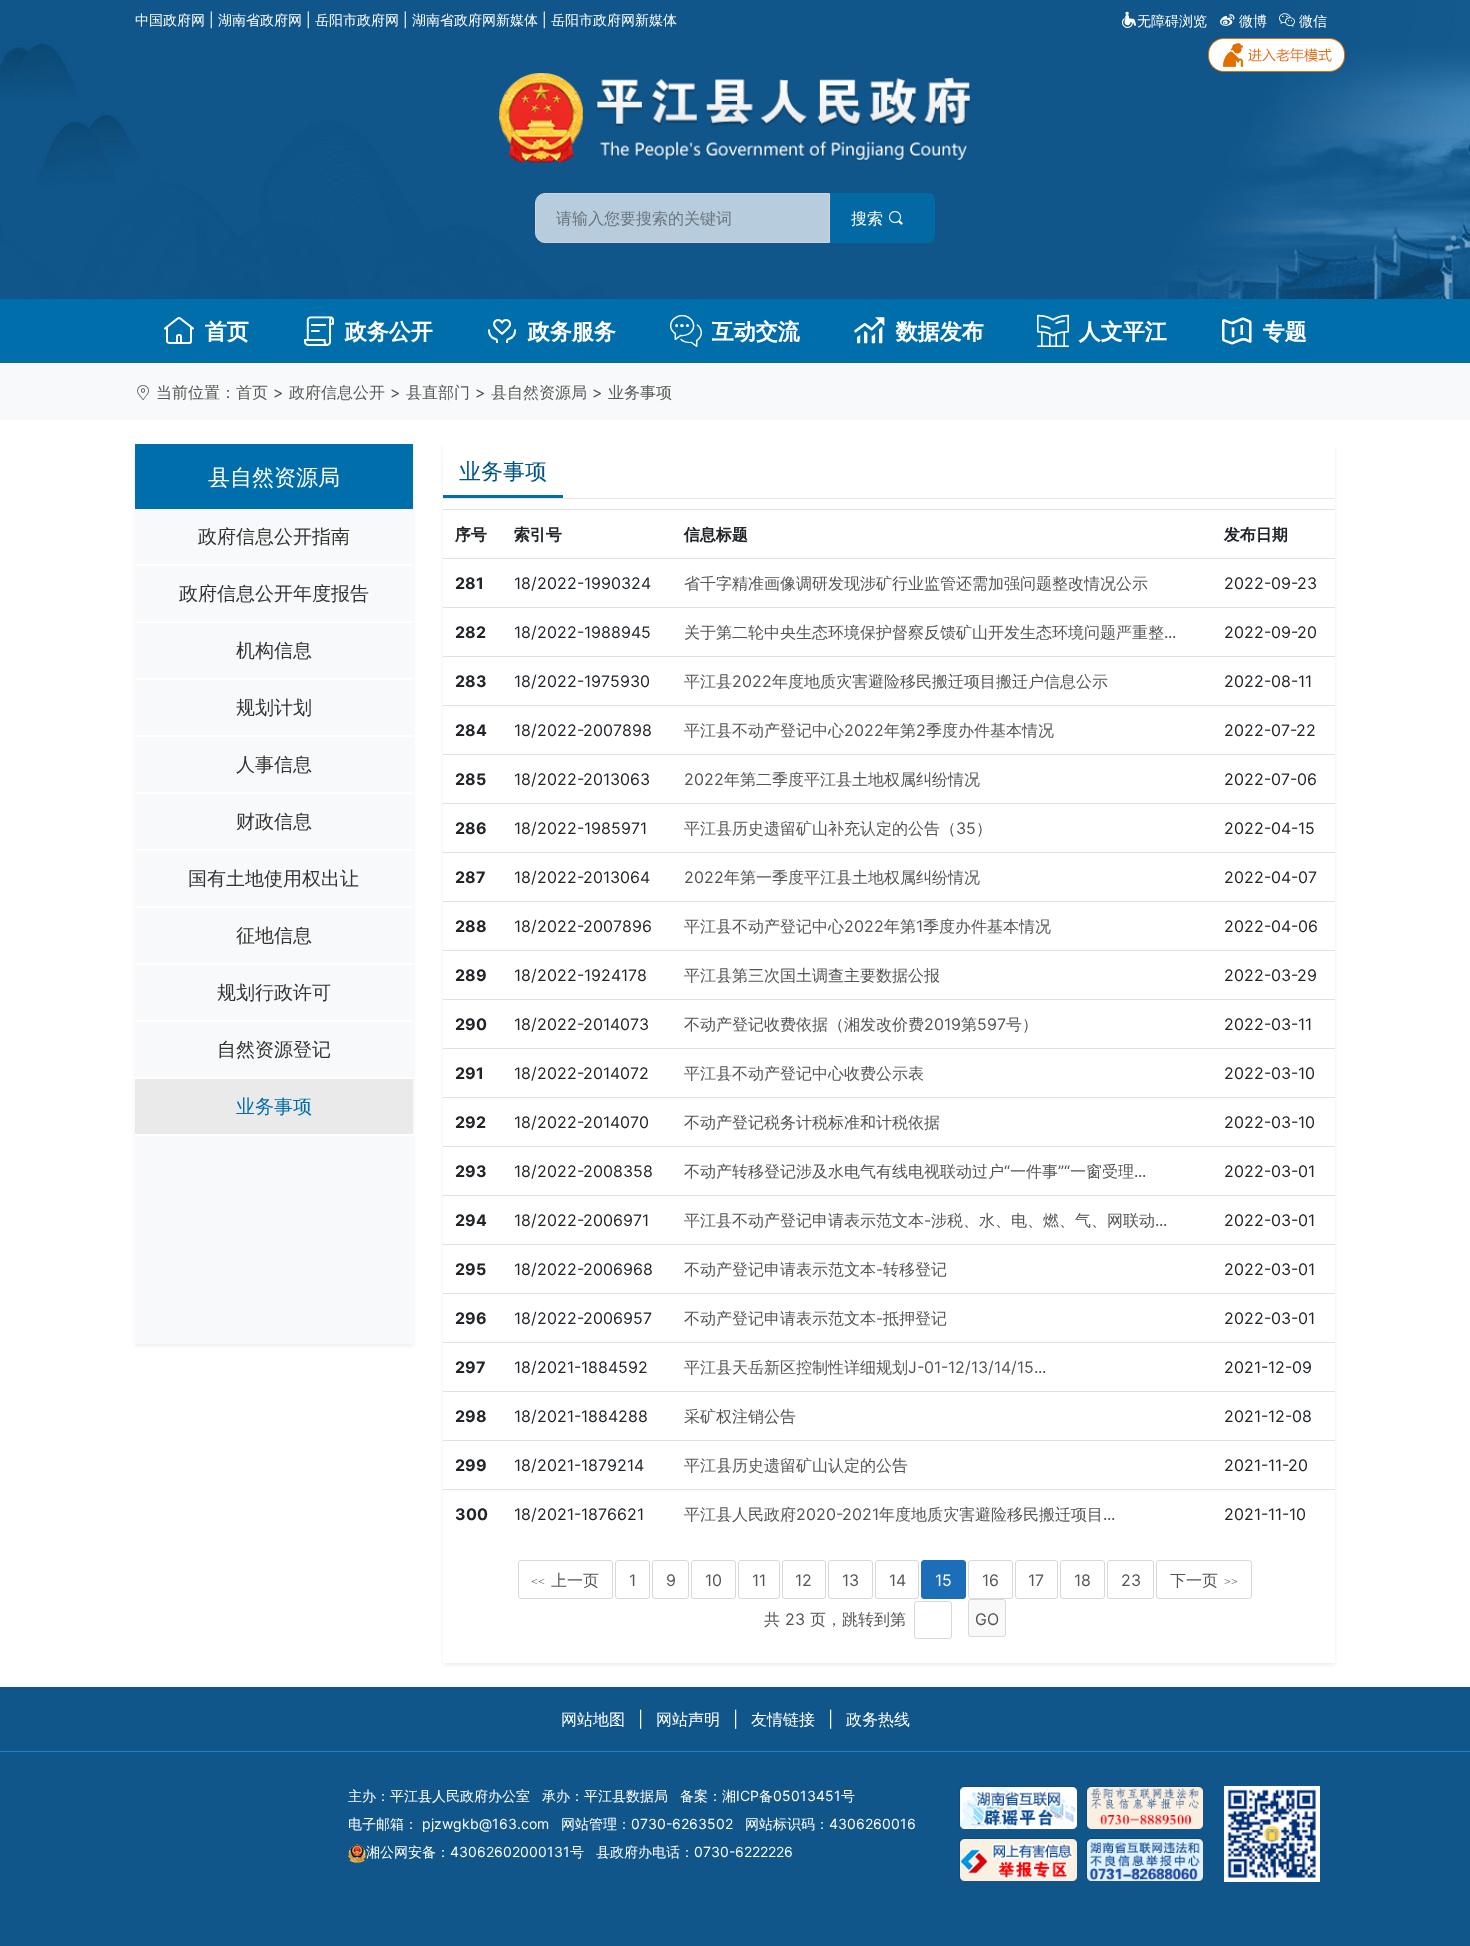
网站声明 (688, 1719)
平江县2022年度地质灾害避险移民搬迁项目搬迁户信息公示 (896, 681)
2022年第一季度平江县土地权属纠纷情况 (832, 877)
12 (803, 1580)
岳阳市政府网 (357, 19)
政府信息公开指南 (274, 536)
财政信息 (274, 821)
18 (1082, 1580)
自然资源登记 (274, 1049)
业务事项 (640, 392)
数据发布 (940, 331)
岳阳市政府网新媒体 (614, 19)
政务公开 (389, 331)
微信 (1313, 20)
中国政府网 (170, 19)
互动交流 (756, 331)
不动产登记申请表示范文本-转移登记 (815, 1269)
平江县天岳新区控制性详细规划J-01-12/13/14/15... (865, 1367)
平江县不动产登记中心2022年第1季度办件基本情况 (867, 926)
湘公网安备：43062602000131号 (475, 1851)
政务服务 (572, 331)
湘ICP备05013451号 (788, 1795)
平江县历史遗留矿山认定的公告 (796, 1465)
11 (759, 1580)
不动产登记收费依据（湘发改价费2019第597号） (861, 1024)
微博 (1253, 20)
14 (897, 1580)
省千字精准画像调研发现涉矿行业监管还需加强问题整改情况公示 (916, 583)
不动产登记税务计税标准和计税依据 (812, 1122)
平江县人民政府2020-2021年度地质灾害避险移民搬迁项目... (899, 1514)
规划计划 (274, 707)
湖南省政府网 (260, 19)
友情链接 (783, 1719)
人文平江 (1123, 331)
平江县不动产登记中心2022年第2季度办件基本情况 (869, 730)
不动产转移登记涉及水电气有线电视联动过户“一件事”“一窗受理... (915, 1171)
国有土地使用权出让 (273, 878)
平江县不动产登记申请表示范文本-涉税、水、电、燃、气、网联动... (925, 1220)
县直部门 (438, 392)
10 (713, 1580)
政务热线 (878, 1719)
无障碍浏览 (1172, 20)
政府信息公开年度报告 (274, 593)
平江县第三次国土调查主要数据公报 (812, 975)
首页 (227, 331)
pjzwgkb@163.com (485, 1823)
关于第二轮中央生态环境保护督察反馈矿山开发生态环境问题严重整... (930, 632)
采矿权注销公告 (740, 1416)
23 (1131, 1580)
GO (987, 1619)
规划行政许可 (274, 992)
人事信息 (274, 764)
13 (850, 1580)
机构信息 (274, 650)
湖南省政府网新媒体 (475, 19)
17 (1036, 1580)
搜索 (869, 218)
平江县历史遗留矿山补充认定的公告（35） (838, 828)
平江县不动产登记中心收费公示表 (804, 1073)
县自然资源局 (539, 392)
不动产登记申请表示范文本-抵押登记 (815, 1318)
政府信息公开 (337, 392)
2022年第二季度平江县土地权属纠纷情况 (832, 779)
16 (990, 1580)
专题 (1285, 331)
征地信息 (274, 935)
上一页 (565, 1580)
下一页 (1204, 1580)
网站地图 (593, 1719)
